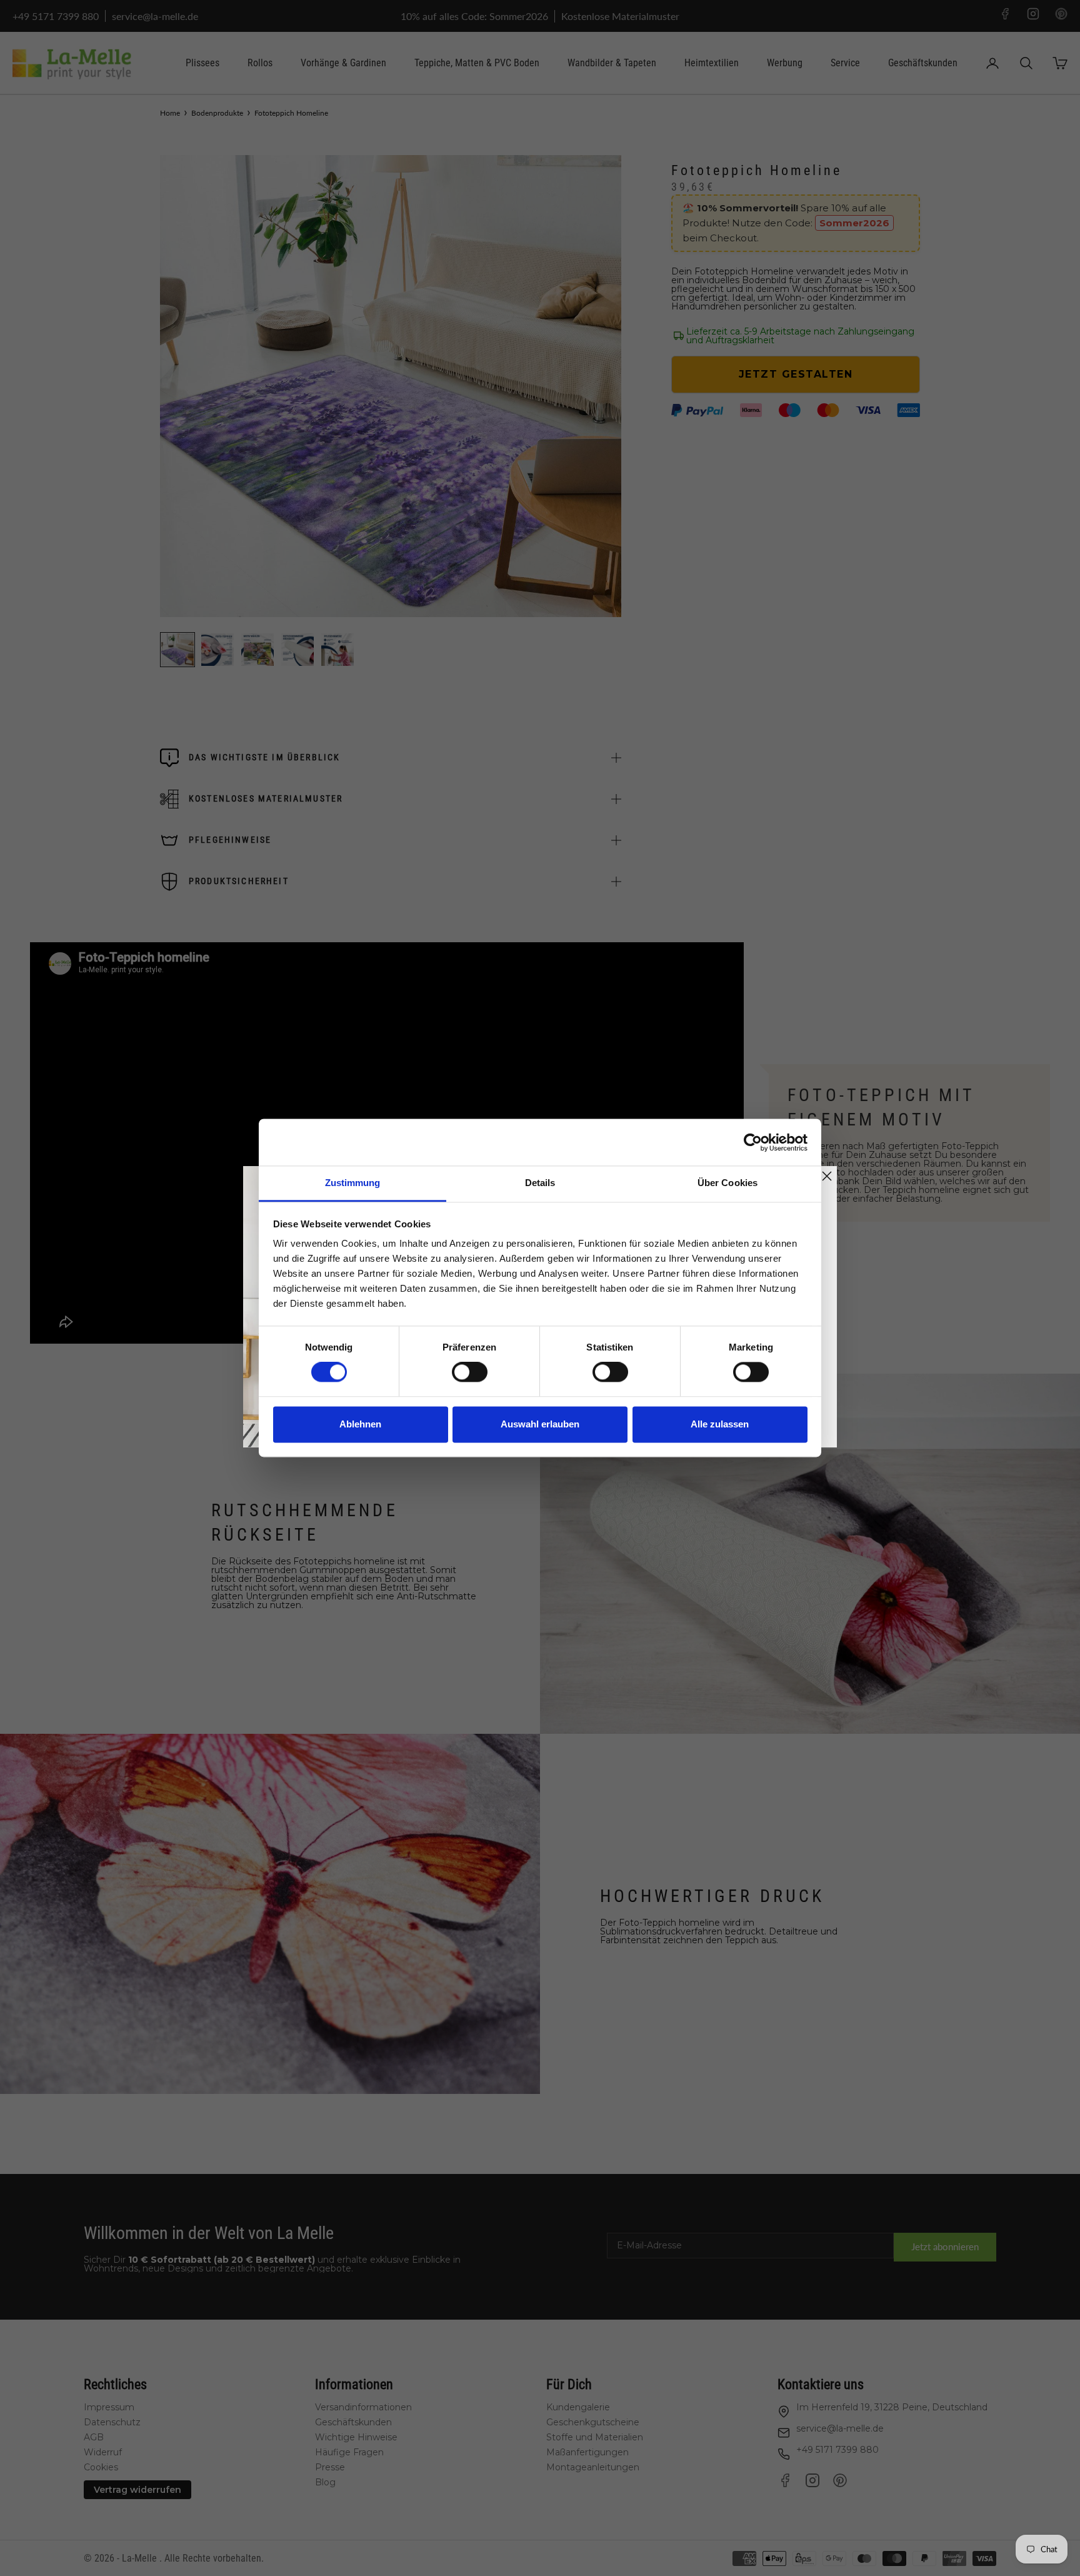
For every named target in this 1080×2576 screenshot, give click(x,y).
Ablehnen (360, 1424)
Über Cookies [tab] (727, 1183)
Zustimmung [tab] (353, 1183)
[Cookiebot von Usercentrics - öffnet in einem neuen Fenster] (753, 1142)
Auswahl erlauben (540, 1424)
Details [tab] (540, 1183)
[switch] (470, 1372)
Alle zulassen (720, 1424)
